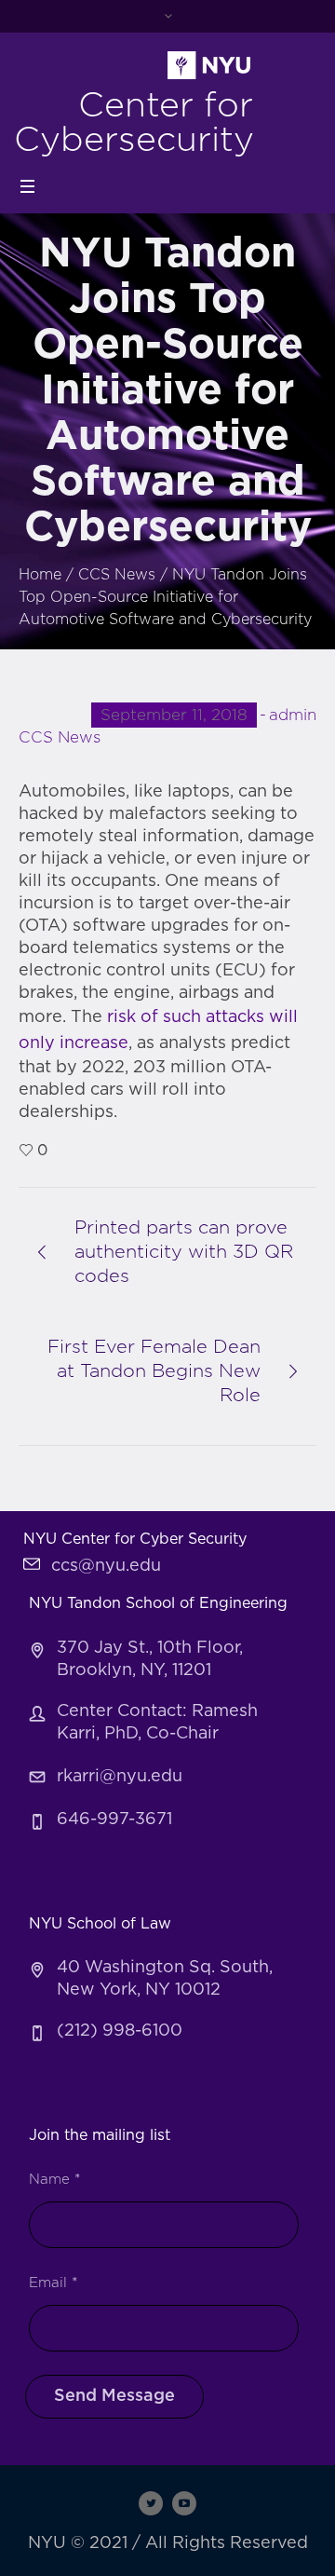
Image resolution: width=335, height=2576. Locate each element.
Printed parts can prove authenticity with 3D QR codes (184, 1252)
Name (54, 2180)
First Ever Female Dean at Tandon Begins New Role (154, 1371)
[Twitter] (151, 2503)
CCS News (117, 575)
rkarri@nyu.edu (120, 1777)
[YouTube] (184, 2503)
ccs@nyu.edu (106, 1566)
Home (40, 575)
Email (53, 2283)
